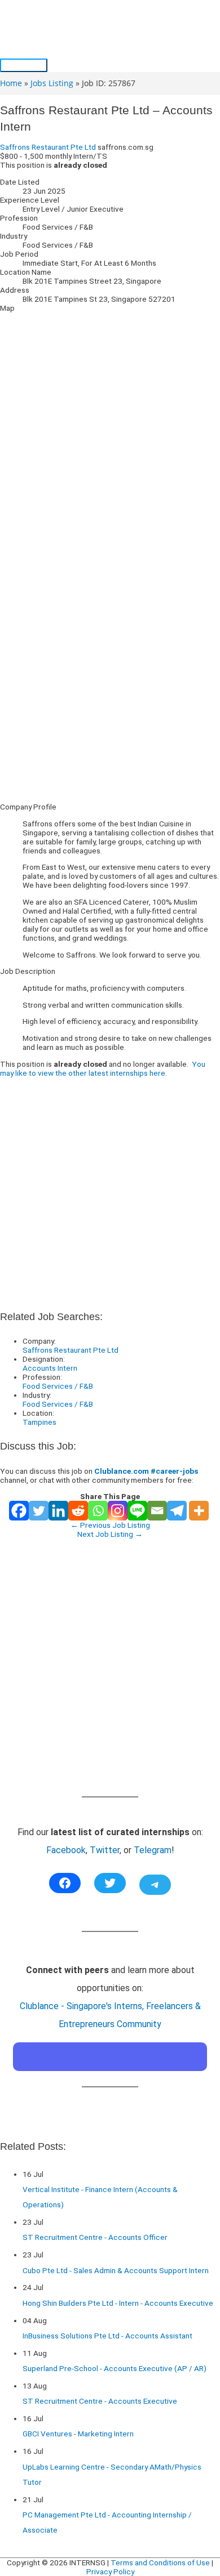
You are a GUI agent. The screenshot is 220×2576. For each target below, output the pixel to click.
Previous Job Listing (110, 1525)
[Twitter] (39, 1511)
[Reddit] (78, 1511)
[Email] (157, 1511)
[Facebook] (19, 1511)
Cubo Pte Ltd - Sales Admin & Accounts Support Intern (116, 2270)
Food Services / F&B (58, 1386)
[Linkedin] (58, 1511)
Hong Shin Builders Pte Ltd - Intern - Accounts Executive (118, 2303)
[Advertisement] (110, 685)
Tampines (39, 1422)
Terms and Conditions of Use (160, 2562)
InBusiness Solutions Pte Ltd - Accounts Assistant (107, 2336)
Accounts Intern (50, 1368)
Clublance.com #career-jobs (146, 1471)
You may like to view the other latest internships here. (103, 1068)
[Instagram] (118, 1511)
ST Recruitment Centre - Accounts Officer (95, 2237)
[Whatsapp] (98, 1511)
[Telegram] (177, 1511)
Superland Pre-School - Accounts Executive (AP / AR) (115, 2368)
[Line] (137, 1511)
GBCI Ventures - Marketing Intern (78, 2434)
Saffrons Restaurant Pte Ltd (48, 147)
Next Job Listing (110, 1534)
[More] (199, 1511)
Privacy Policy (110, 2571)
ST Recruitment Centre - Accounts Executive (100, 2401)
